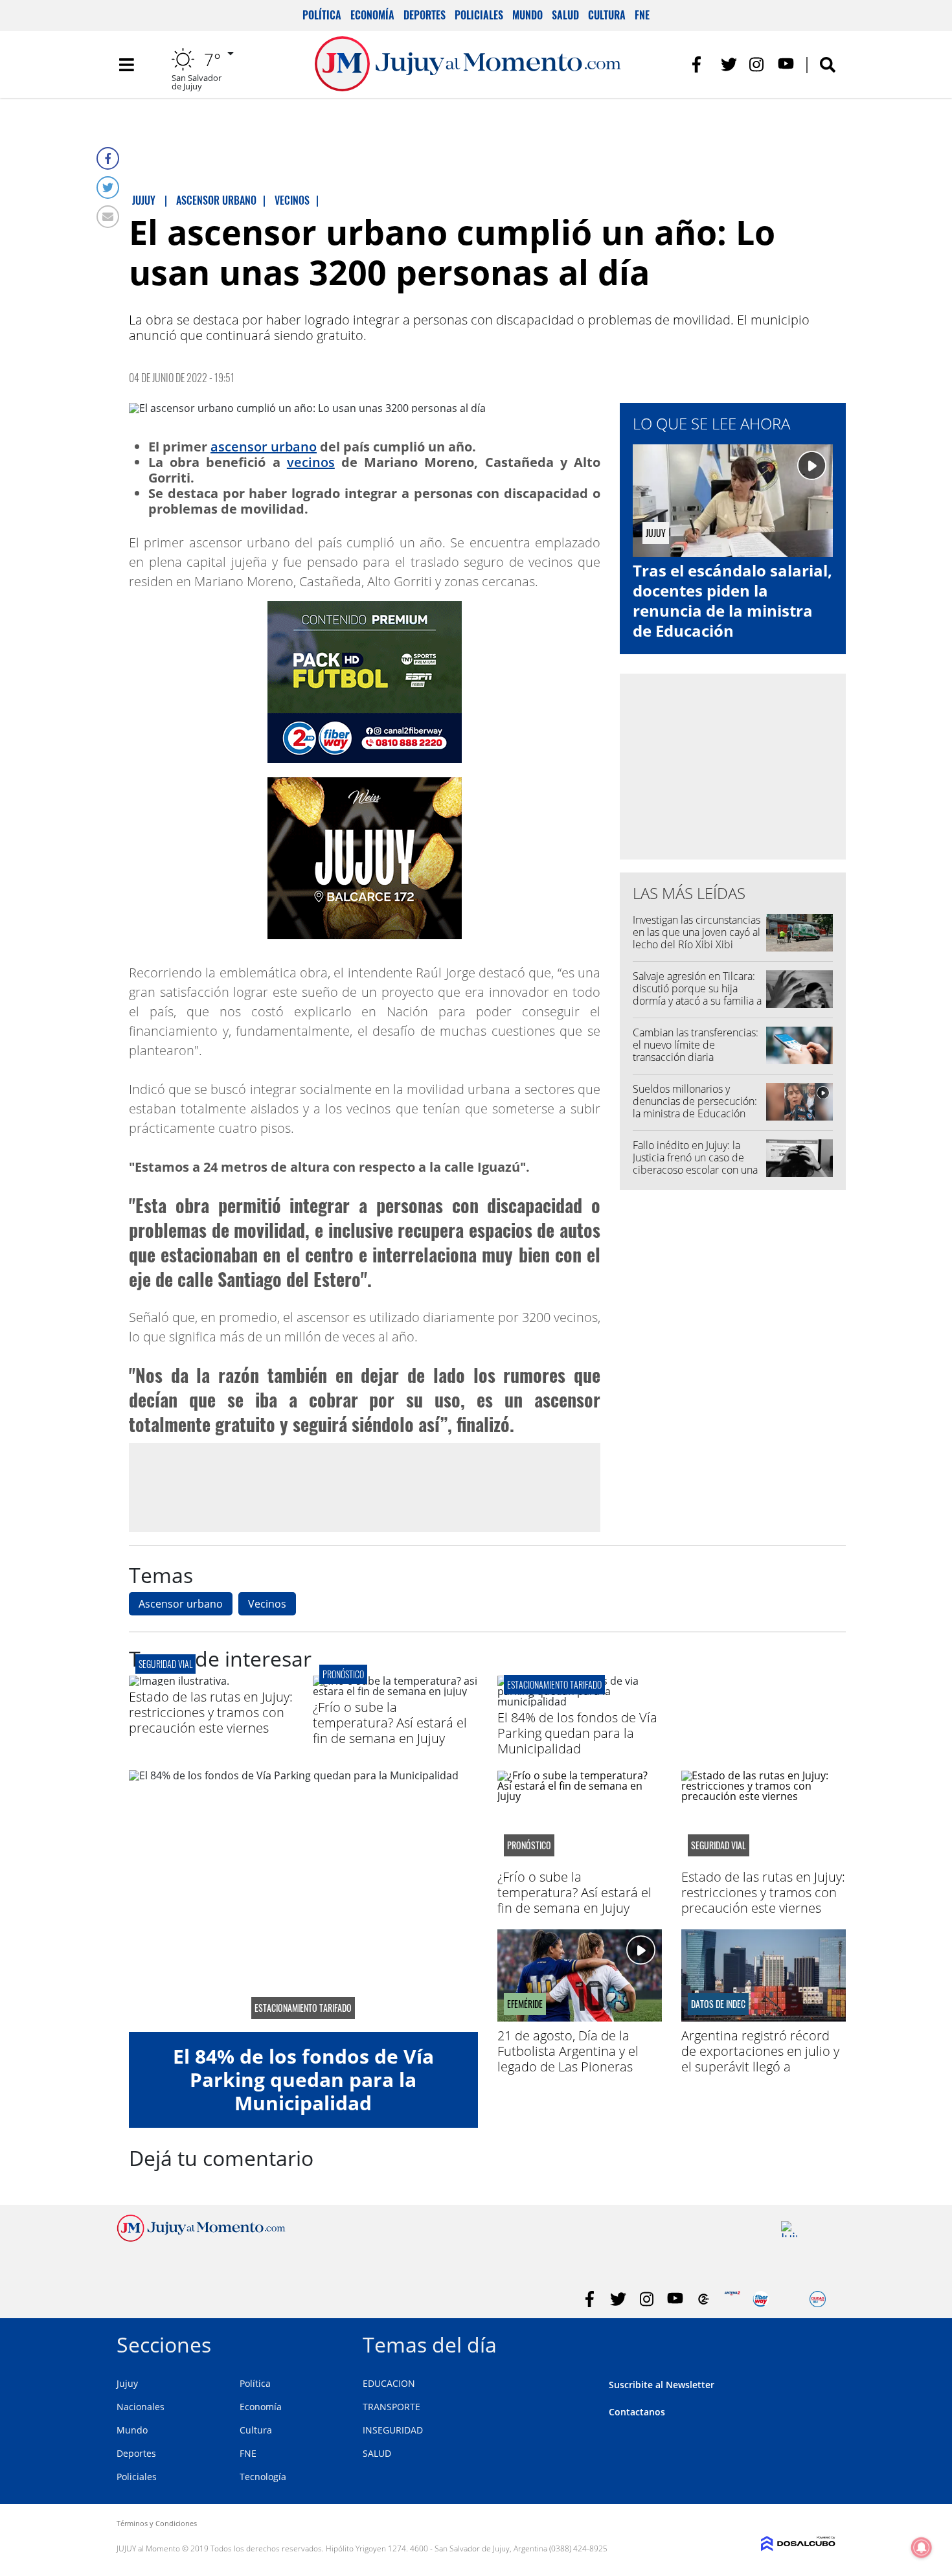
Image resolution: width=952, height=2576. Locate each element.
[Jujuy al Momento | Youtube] (786, 64)
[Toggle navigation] (126, 65)
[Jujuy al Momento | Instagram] (757, 64)
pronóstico (343, 1674)
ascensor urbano (264, 447)
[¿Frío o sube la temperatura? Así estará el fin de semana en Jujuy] (395, 1691)
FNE (642, 15)
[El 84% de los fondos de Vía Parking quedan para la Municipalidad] (580, 1702)
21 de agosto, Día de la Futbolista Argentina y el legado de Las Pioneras (568, 2051)
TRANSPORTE (391, 2407)
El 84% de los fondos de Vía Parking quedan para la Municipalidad (577, 1733)
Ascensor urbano (181, 1604)
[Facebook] (108, 158)
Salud (565, 15)
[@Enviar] (108, 217)
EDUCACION (389, 2383)
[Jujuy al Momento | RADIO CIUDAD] (818, 2299)
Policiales (479, 15)
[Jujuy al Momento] (201, 2238)
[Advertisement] (365, 1487)
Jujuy (127, 2383)
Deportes (425, 15)
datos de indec (718, 2004)
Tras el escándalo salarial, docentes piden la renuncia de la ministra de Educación (732, 601)
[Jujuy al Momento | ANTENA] (732, 2299)
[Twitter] (108, 188)
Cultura (607, 15)
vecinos (311, 462)
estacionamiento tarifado (554, 1684)
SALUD (377, 2453)
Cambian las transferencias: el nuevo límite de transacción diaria (696, 1045)
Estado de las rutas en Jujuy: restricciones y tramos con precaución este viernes (211, 1712)
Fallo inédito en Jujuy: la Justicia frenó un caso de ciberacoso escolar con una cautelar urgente (695, 1164)
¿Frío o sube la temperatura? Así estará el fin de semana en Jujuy (390, 1723)
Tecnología (263, 2477)
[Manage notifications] (922, 2548)
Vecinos (267, 1604)
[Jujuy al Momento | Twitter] (729, 64)
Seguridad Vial (165, 1664)
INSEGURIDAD (393, 2430)
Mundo (527, 15)
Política (322, 15)
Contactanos (637, 2412)
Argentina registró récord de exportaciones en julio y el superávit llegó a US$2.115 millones (760, 2059)
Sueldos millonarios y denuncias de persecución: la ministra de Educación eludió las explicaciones (695, 1108)
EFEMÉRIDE (525, 2004)
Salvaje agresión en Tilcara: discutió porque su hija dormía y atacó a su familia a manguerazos (697, 995)
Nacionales (141, 2407)
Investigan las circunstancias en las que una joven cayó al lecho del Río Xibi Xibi (697, 932)
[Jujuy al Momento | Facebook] (700, 64)
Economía (372, 15)
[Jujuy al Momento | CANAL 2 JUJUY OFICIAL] (704, 2299)
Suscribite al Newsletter (662, 2385)
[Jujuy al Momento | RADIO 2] (789, 2229)
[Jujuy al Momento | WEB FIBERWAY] (761, 2299)
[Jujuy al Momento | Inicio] (821, 2342)
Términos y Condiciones (157, 2523)
